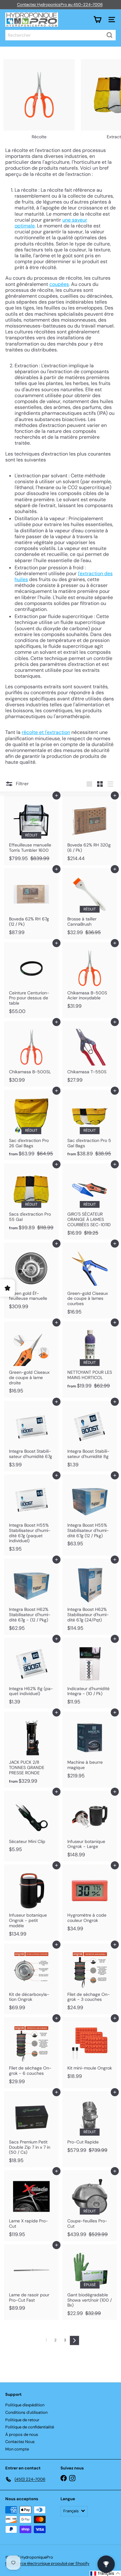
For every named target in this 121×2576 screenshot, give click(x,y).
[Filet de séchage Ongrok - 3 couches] (90, 1979)
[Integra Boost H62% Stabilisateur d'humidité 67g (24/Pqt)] (90, 1597)
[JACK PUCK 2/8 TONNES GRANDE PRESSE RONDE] (31, 1749)
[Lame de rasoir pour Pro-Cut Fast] (31, 2280)
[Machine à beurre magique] (90, 1747)
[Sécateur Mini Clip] (31, 1824)
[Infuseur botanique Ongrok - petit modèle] (31, 1902)
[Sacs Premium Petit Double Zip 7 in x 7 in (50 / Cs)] (31, 2129)
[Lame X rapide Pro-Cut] (31, 2206)
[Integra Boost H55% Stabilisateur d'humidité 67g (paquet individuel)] (31, 1515)
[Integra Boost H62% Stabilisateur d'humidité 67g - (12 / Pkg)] (31, 1597)
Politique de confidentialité (30, 2427)
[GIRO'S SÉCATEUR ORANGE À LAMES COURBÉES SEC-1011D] (90, 1201)
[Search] (110, 35)
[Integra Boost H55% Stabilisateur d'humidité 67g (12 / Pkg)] (90, 1512)
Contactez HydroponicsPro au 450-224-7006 (60, 5)
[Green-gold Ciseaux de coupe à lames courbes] (90, 1281)
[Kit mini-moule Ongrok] (90, 2050)
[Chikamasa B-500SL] (31, 1054)
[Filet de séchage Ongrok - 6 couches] (31, 2053)
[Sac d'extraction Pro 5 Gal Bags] (90, 1125)
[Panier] (97, 20)
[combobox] (60, 35)
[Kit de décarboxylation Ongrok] (31, 1979)
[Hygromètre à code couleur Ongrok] (90, 1900)
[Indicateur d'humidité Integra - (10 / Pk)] (90, 1673)
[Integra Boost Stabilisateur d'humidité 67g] (31, 1436)
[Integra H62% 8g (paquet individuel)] (31, 1673)
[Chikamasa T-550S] (90, 1054)
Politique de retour (22, 2420)
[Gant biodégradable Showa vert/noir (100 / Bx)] (90, 2282)
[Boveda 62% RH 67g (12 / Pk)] (31, 904)
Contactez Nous (20, 2442)
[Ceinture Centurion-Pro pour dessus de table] (31, 980)
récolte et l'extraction (46, 732)
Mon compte (17, 2449)
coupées (59, 284)
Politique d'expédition (25, 2405)
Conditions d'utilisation (26, 2412)
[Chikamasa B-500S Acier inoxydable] (90, 978)
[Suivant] (74, 2340)
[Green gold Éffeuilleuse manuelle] (31, 1278)
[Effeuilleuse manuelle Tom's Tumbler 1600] (31, 830)
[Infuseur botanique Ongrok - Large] (90, 1826)
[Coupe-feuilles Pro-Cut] (90, 2206)
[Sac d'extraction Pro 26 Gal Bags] (31, 1125)
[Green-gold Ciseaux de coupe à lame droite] (31, 1359)
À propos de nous (22, 2434)
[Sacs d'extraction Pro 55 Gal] (31, 1199)
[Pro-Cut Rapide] (90, 2124)
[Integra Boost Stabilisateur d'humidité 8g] (90, 1436)
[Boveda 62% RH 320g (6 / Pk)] (90, 830)
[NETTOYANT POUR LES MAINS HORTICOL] (90, 1357)
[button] (105, 2573)
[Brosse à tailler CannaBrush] (90, 904)
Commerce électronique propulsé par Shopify (47, 2563)
